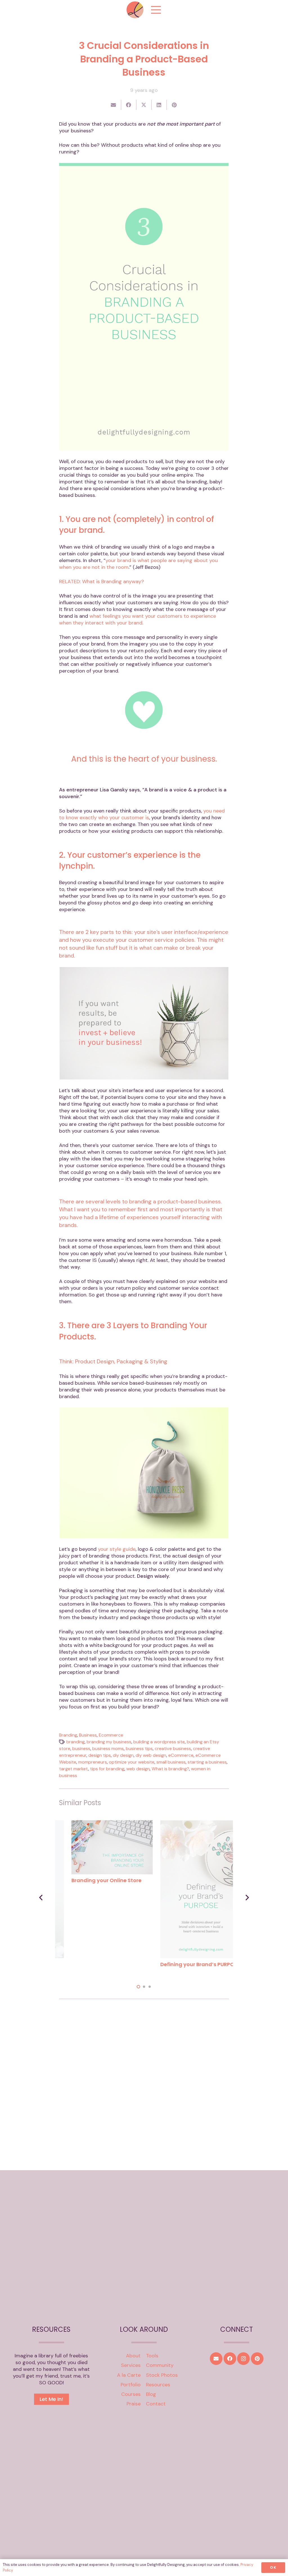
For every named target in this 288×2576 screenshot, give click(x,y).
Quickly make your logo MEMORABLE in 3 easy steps (94, 1968)
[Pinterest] (257, 2359)
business (81, 1748)
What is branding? (170, 1769)
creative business (173, 1748)
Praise (134, 2404)
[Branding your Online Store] (188, 1824)
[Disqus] (144, 2079)
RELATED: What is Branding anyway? (102, 581)
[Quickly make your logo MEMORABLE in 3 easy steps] (100, 1824)
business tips (139, 1748)
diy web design (151, 1755)
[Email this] (114, 105)
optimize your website (132, 1762)
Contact (156, 2404)
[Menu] (156, 10)
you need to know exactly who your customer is (142, 814)
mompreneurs (93, 1762)
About (133, 2356)
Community (160, 2365)
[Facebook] (230, 2359)
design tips (100, 1755)
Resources (158, 2385)
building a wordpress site (159, 1742)
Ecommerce (111, 1735)
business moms (108, 1748)
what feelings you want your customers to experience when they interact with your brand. (138, 619)
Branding (68, 1735)
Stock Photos (162, 2375)
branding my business (109, 1742)
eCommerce (181, 1755)
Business (88, 1735)
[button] (138, 1987)
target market (74, 1769)
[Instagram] (243, 2359)
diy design (123, 1755)
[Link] (135, 10)
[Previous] (41, 1897)
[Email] (216, 2359)
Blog (151, 2394)
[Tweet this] (144, 105)
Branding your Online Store (183, 1880)
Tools (152, 2356)
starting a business (207, 1762)
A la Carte (129, 2375)
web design (138, 1769)
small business (171, 1762)
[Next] (247, 1897)
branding (76, 1742)
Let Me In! (51, 2399)
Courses (131, 2394)
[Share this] (129, 105)
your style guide (117, 1549)
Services (131, 2365)
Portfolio (131, 2385)
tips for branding (107, 1769)
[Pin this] (174, 105)
